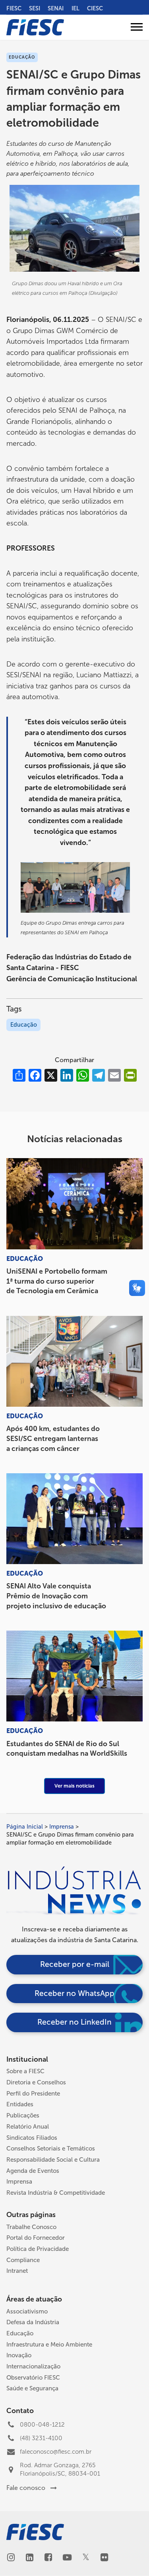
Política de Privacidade (38, 2249)
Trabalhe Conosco (31, 2227)
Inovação (19, 2355)
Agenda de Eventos (33, 2171)
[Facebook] (48, 2558)
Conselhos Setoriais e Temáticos (51, 2149)
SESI (35, 8)
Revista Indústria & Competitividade (56, 2193)
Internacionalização (33, 2366)
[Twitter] (86, 2558)
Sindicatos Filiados (32, 2138)
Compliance (23, 2260)
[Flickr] (104, 2558)
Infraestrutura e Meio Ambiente (49, 2345)
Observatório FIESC (33, 2378)
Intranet (17, 2271)
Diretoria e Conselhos (36, 2082)
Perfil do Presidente (33, 2094)
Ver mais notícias (74, 1786)
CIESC (95, 8)
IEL (75, 8)
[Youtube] (67, 2558)
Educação (24, 1025)
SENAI (56, 8)
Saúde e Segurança (32, 2388)
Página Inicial (25, 1827)
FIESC (14, 8)
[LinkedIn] (30, 2558)
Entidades (20, 2104)
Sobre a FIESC (25, 2071)
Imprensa (62, 1827)
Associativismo (27, 2311)
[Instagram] (11, 2558)
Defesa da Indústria (33, 2322)
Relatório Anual (28, 2127)
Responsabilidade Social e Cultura (53, 2160)
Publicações (23, 2115)
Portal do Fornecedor (36, 2238)
